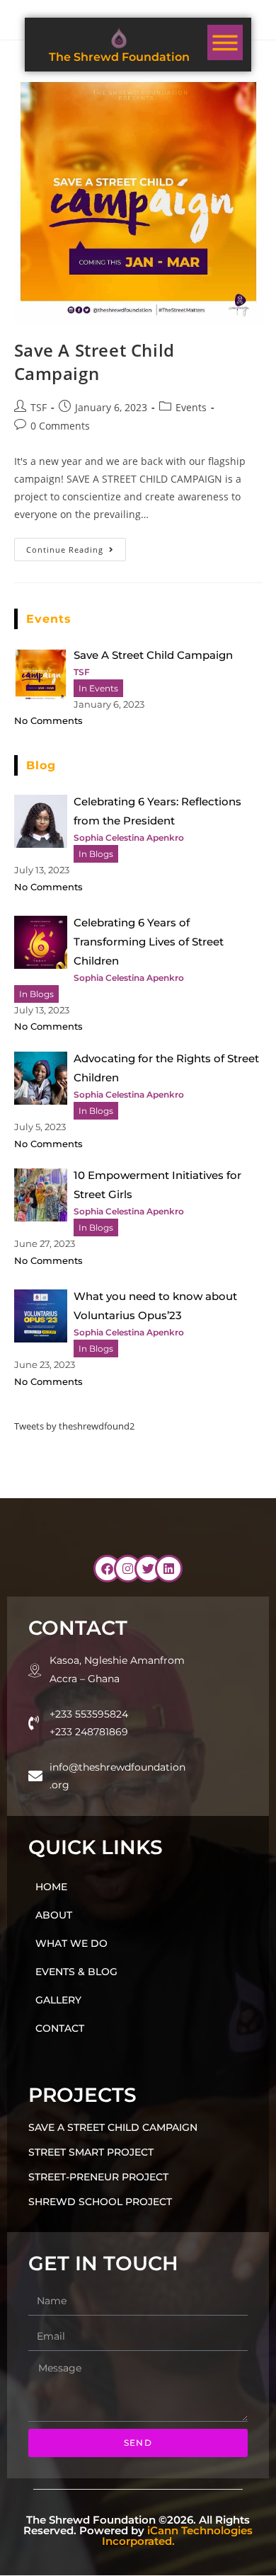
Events (191, 407)
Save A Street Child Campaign (94, 362)
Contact (60, 2028)
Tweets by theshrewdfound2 (74, 1426)
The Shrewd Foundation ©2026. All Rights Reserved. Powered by (138, 2531)
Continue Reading (76, 546)
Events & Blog (76, 1972)
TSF (39, 407)
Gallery (58, 2000)
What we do (71, 1943)
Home (51, 1887)
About (54, 1915)
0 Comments (60, 426)
